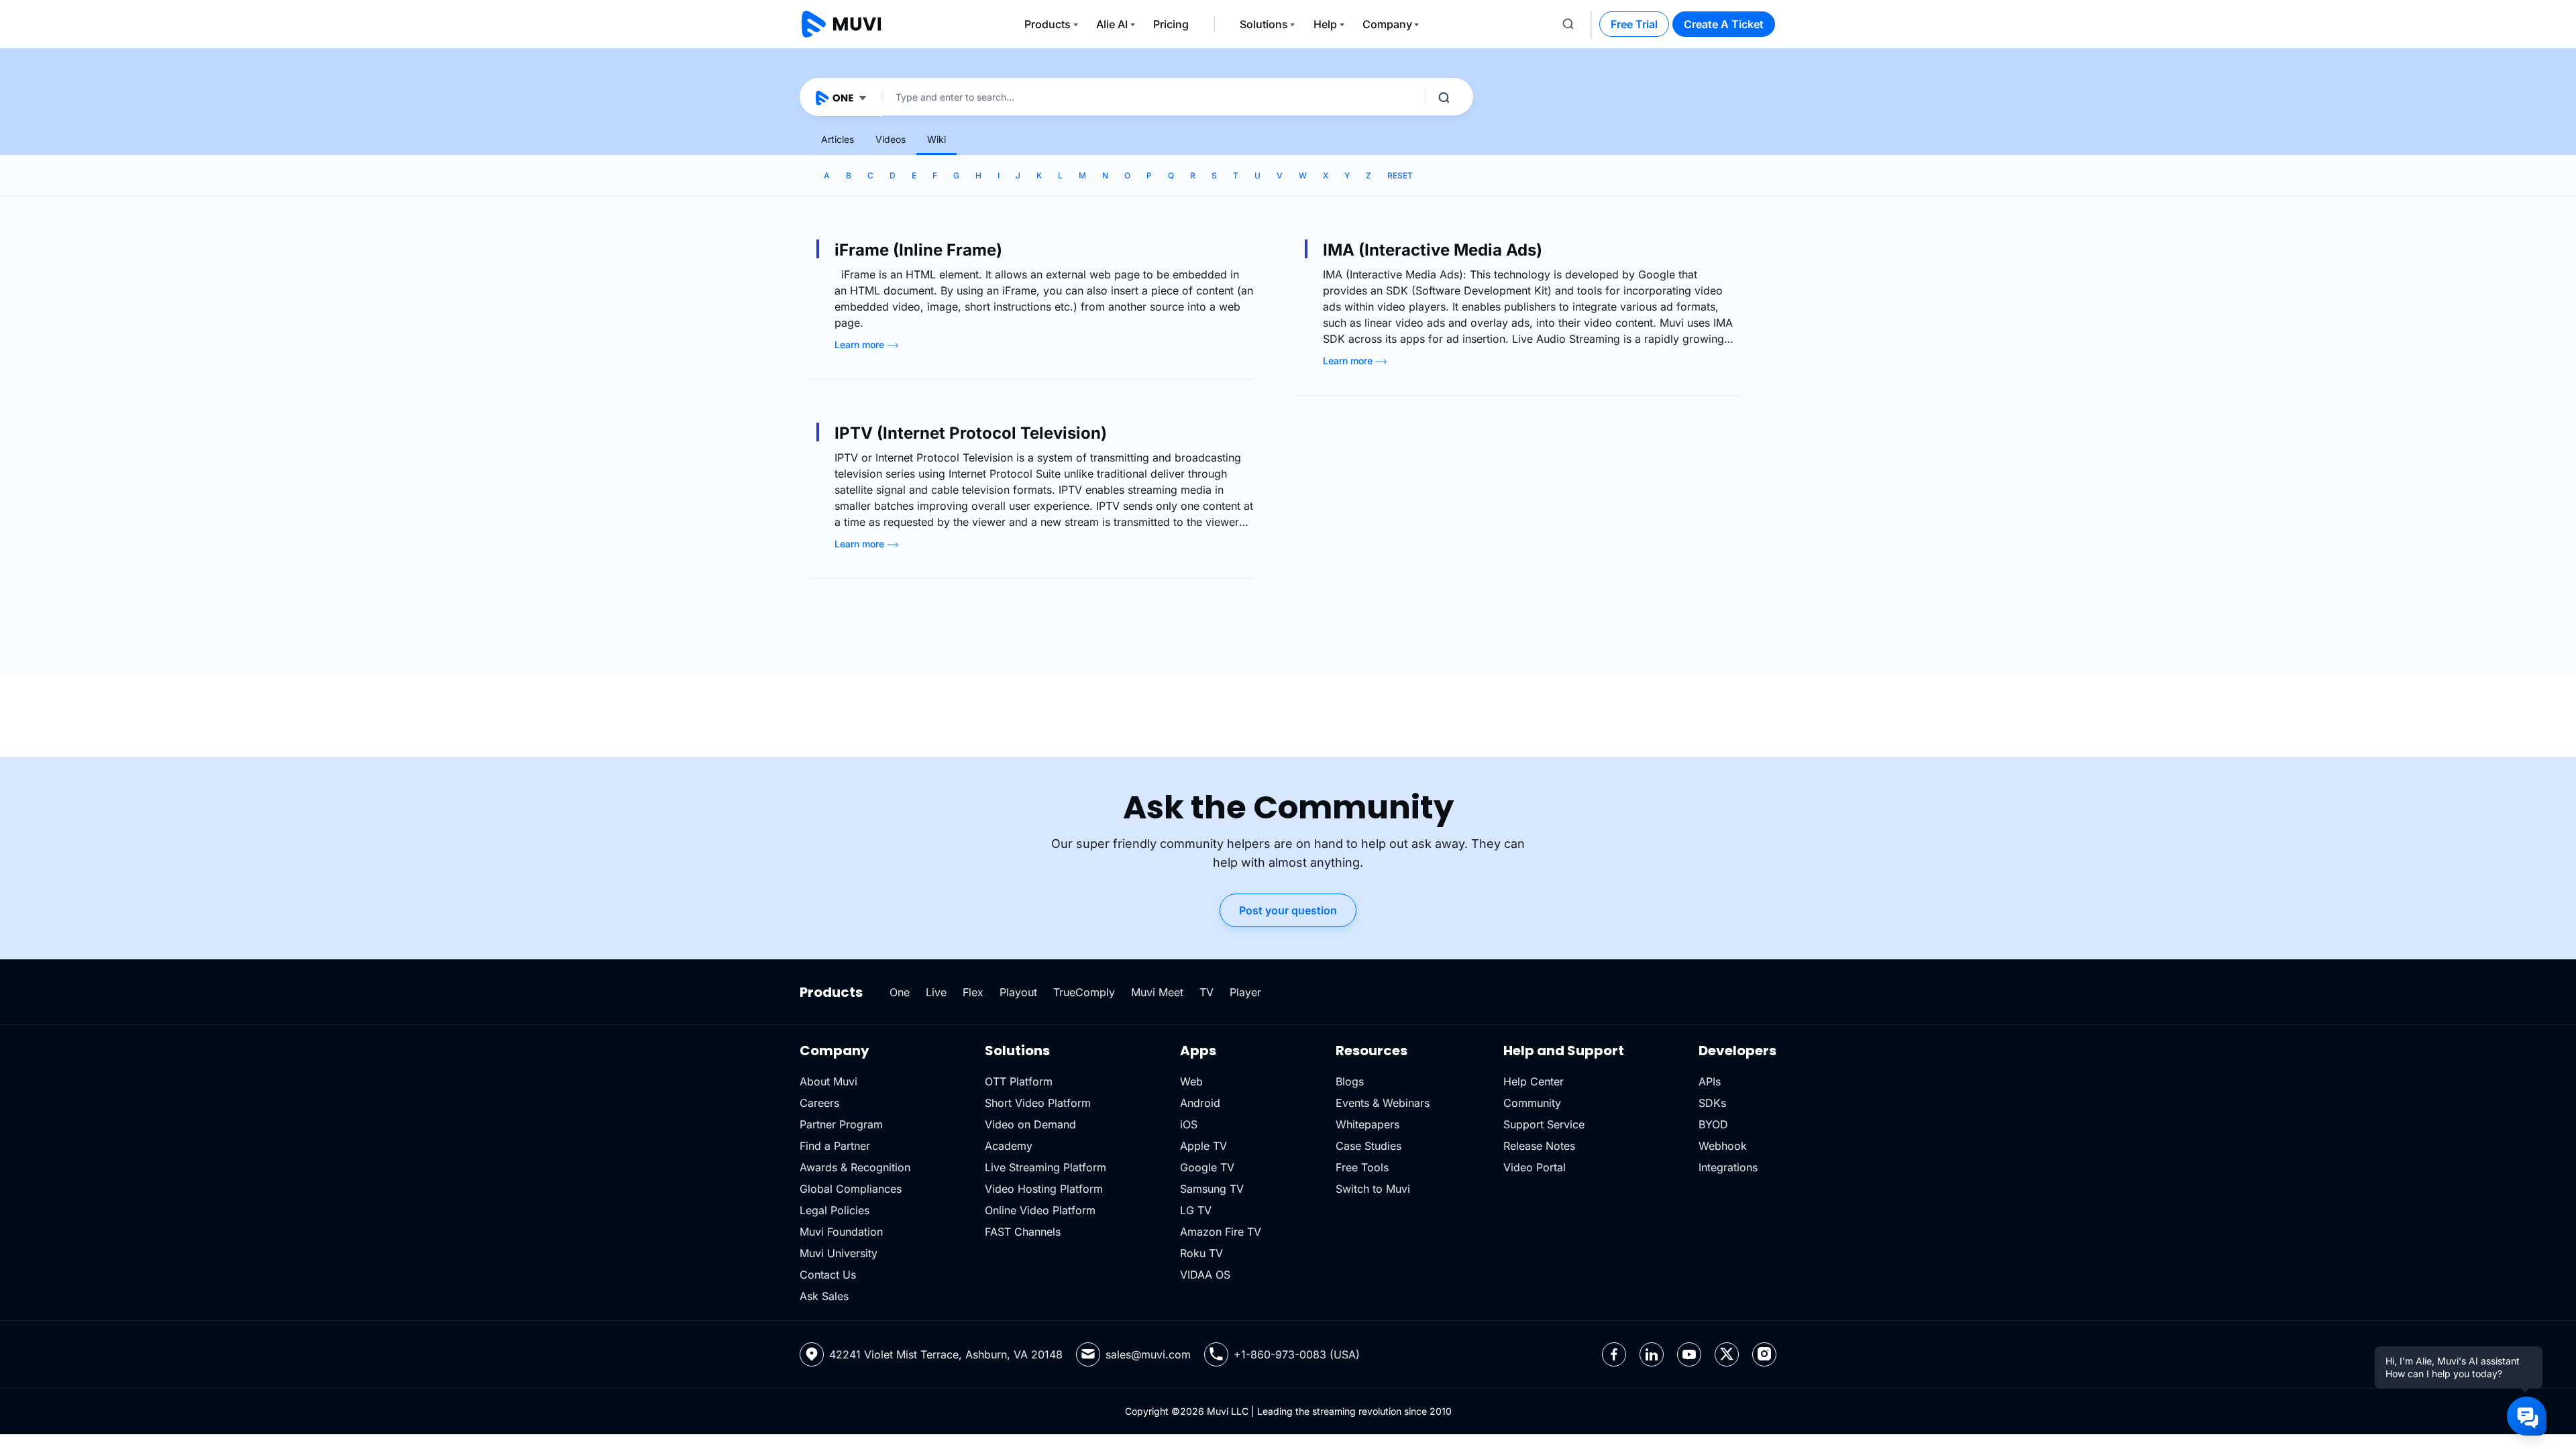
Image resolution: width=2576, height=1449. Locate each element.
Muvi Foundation (841, 1232)
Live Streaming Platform (1045, 1167)
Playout (1018, 992)
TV (1206, 992)
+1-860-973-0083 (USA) (1297, 1354)
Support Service (1544, 1124)
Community (1532, 1103)
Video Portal (1535, 1167)
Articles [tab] (838, 139)
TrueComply (1084, 992)
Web (1191, 1081)
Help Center (1534, 1081)
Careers (819, 1103)
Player (1245, 992)
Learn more (861, 344)
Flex (973, 992)
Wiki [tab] (936, 139)
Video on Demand (1030, 1124)
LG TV (1196, 1210)
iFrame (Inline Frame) (918, 250)
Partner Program (841, 1124)
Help (1325, 24)
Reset (1400, 175)
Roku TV (1201, 1253)
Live (936, 992)
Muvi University (839, 1253)
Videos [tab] (891, 139)
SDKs (1712, 1103)
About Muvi (828, 1081)
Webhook (1723, 1146)
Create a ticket (1724, 24)
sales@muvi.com (1148, 1354)
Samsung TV (1212, 1189)
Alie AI (1112, 24)
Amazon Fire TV (1221, 1232)
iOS (1189, 1124)
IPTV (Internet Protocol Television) (971, 433)
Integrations (1728, 1167)
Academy (1009, 1146)
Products (1048, 24)
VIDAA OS (1205, 1275)
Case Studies (1368, 1146)
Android (1200, 1103)
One (900, 992)
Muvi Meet (1157, 992)
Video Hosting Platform (1044, 1189)
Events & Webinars (1383, 1103)
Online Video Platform (1040, 1210)
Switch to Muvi (1373, 1189)
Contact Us (828, 1275)
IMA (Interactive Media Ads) (1433, 250)
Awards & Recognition (855, 1167)
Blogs (1350, 1081)
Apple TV (1203, 1146)
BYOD (1713, 1124)
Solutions (1264, 24)
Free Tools (1362, 1167)
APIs (1710, 1081)
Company (1387, 24)
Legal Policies (835, 1210)
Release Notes (1539, 1146)
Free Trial (1634, 24)
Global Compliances (851, 1189)
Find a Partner (835, 1146)
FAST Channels (1023, 1232)
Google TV (1207, 1167)
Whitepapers (1367, 1124)
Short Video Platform (1038, 1103)
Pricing (1171, 24)
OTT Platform (1019, 1081)
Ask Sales (824, 1296)
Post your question (1288, 910)
